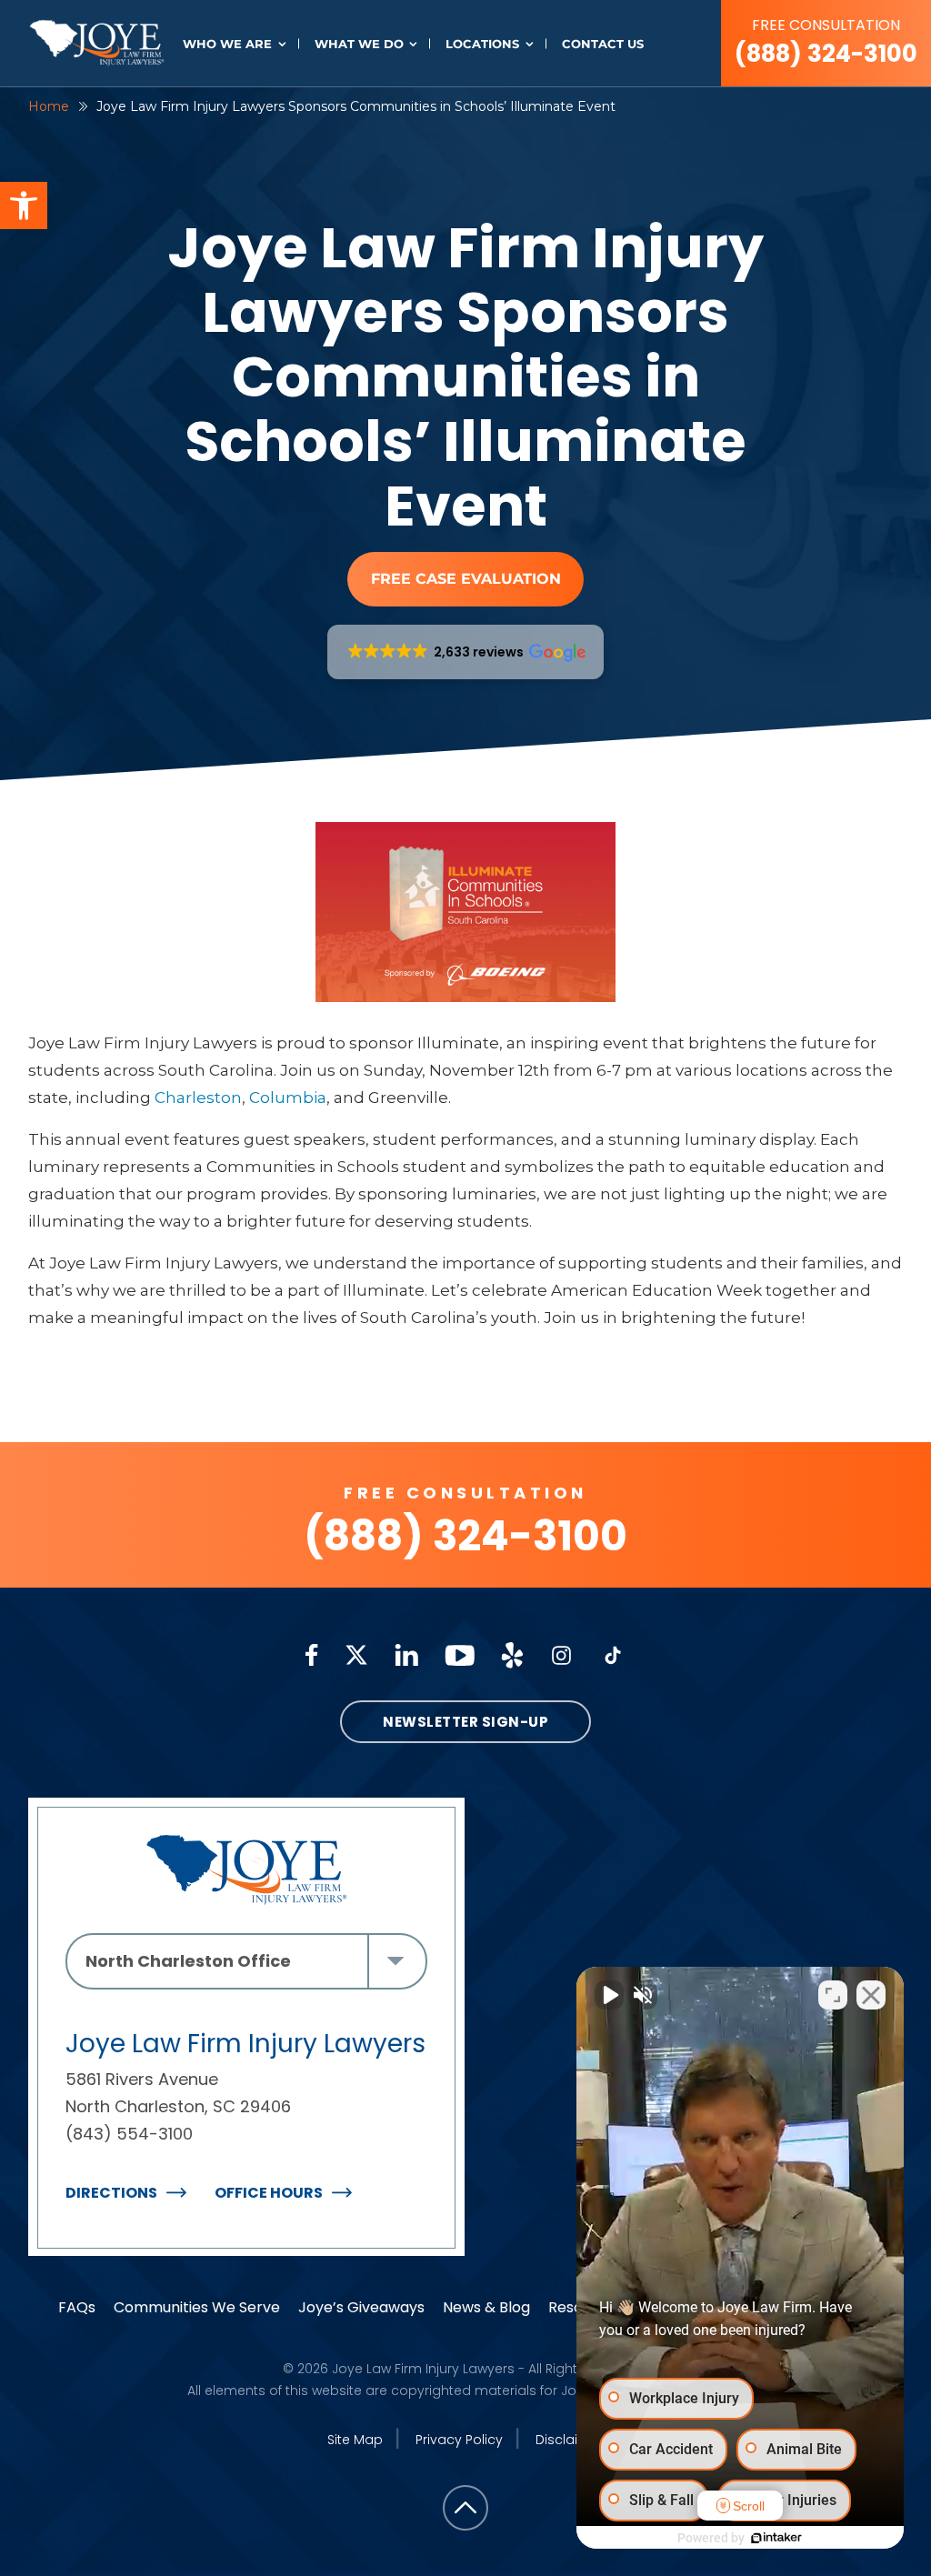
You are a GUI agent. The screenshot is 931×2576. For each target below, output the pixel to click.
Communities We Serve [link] (197, 2307)
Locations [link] (482, 44)
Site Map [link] (355, 2440)
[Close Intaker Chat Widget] (871, 1995)
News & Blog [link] (486, 2307)
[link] (24, 205)
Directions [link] (111, 2193)
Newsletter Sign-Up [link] (465, 1722)
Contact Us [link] (603, 44)
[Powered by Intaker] (776, 2538)
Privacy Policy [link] (459, 2440)
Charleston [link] (198, 1098)
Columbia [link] (288, 1098)
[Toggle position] (833, 1995)
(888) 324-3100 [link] (826, 42)
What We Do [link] (359, 44)
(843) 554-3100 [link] (129, 2134)
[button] (466, 652)
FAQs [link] (77, 2307)
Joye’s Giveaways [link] (361, 2307)
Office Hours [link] (269, 2193)
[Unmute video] (609, 1995)
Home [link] (49, 106)
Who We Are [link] (227, 44)
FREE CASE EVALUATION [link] (466, 579)
